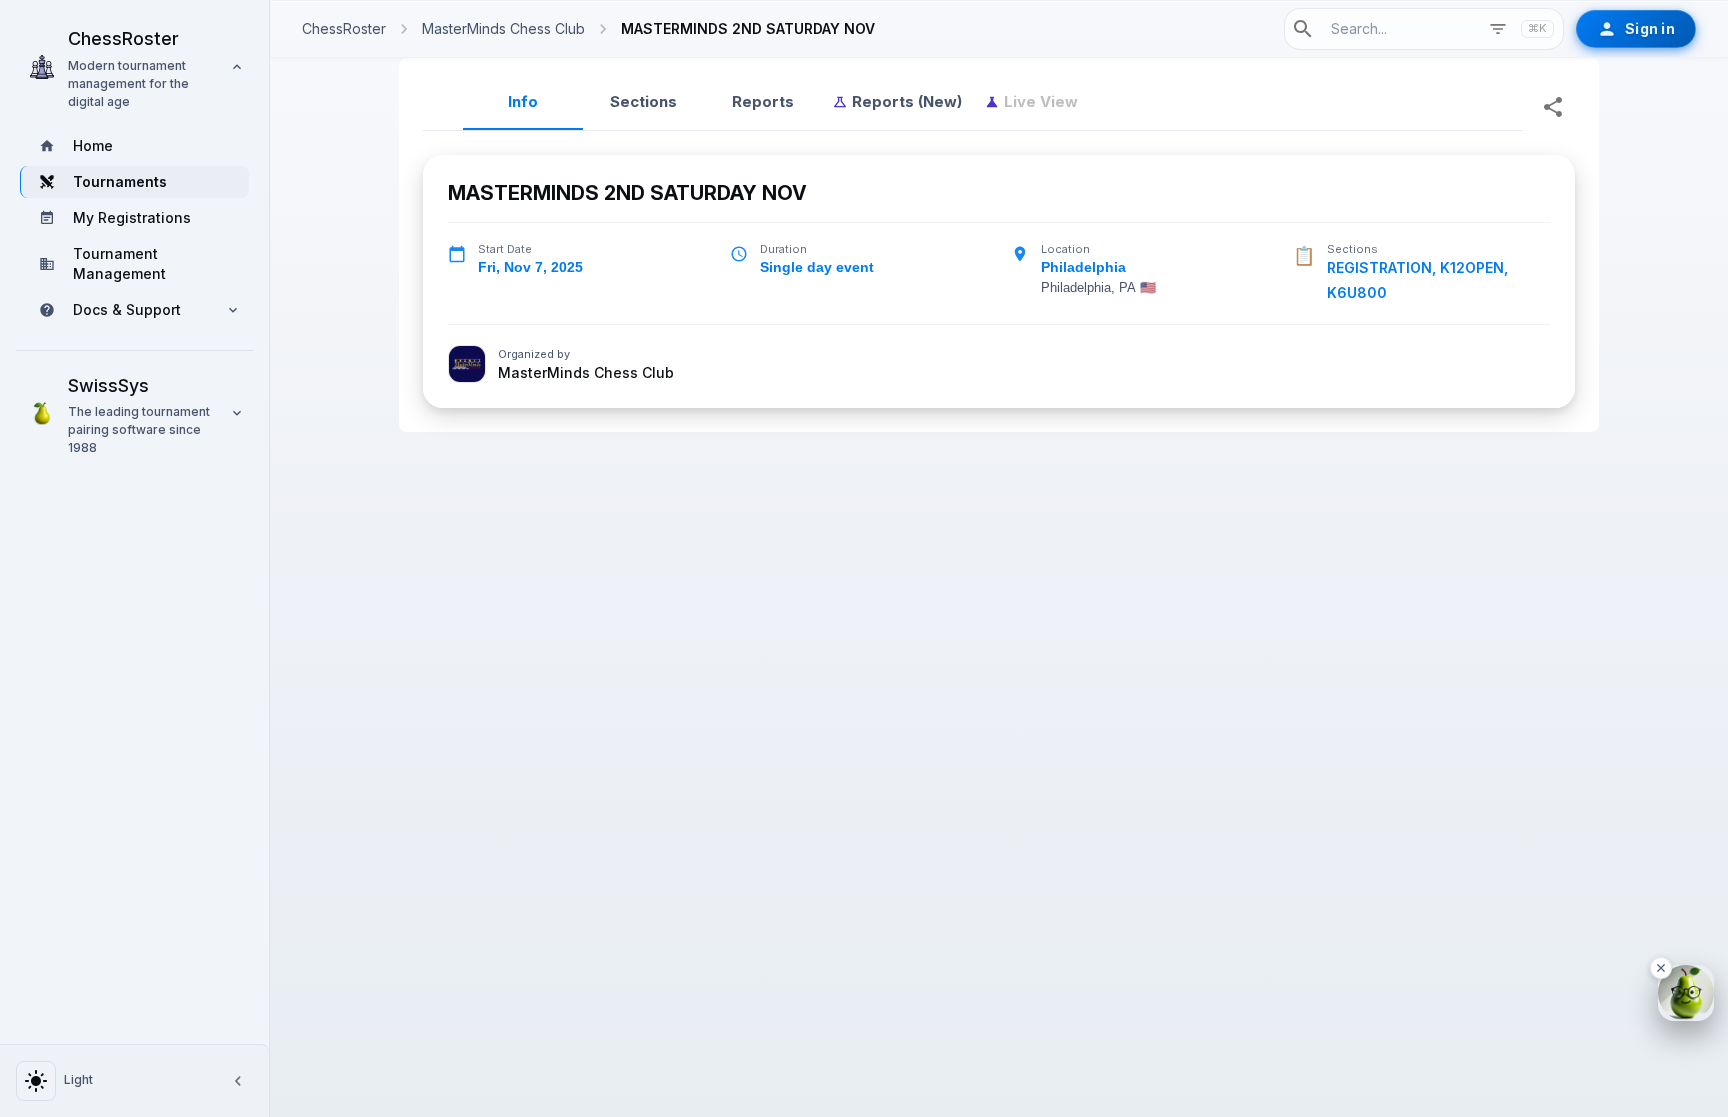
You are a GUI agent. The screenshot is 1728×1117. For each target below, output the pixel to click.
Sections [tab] (643, 101)
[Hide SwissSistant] (1661, 968)
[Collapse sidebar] (238, 1081)
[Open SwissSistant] (1686, 993)
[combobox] (1399, 28)
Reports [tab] (763, 101)
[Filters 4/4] (1498, 29)
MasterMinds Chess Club (586, 373)
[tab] (897, 102)
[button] (134, 67)
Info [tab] (523, 101)
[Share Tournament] (1553, 107)
